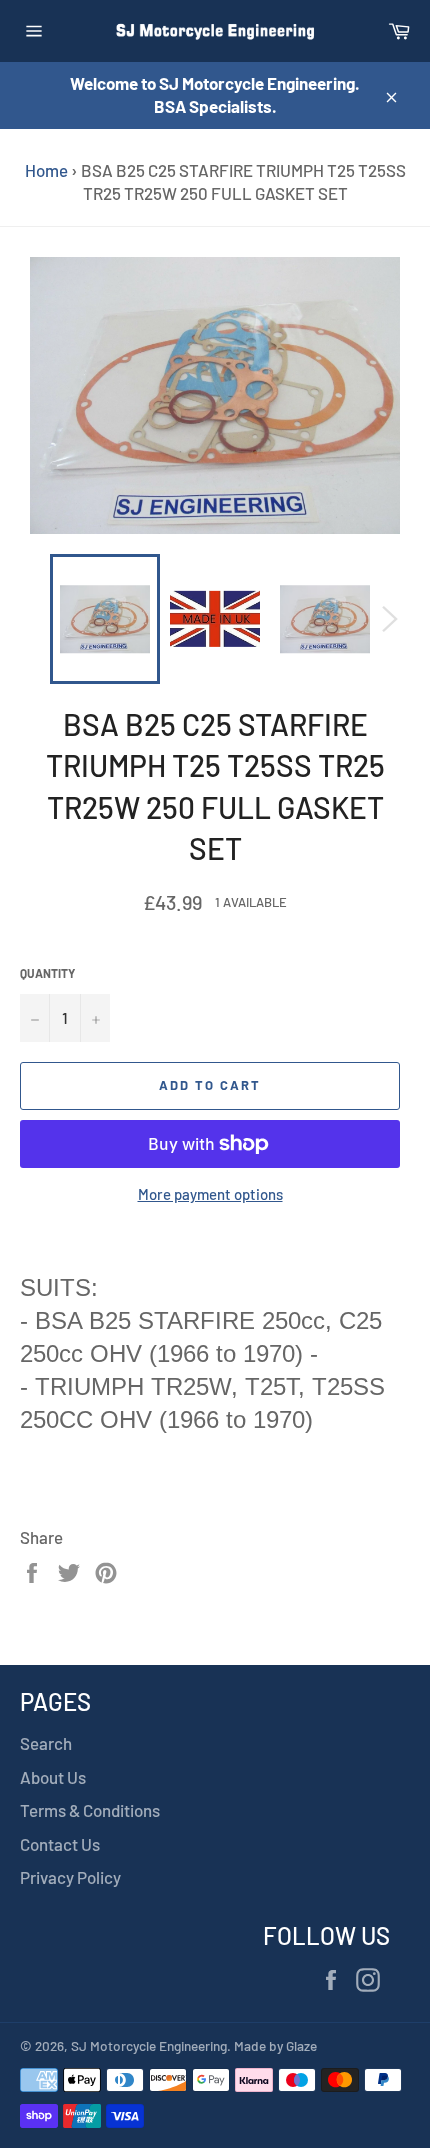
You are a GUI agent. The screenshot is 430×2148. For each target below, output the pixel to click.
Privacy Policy (70, 1877)
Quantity (47, 973)
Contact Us (60, 1844)
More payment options (210, 1194)
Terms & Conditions (90, 1810)
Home (46, 170)
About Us (53, 1777)
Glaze (301, 2045)
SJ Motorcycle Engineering (149, 2045)
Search (46, 1743)
